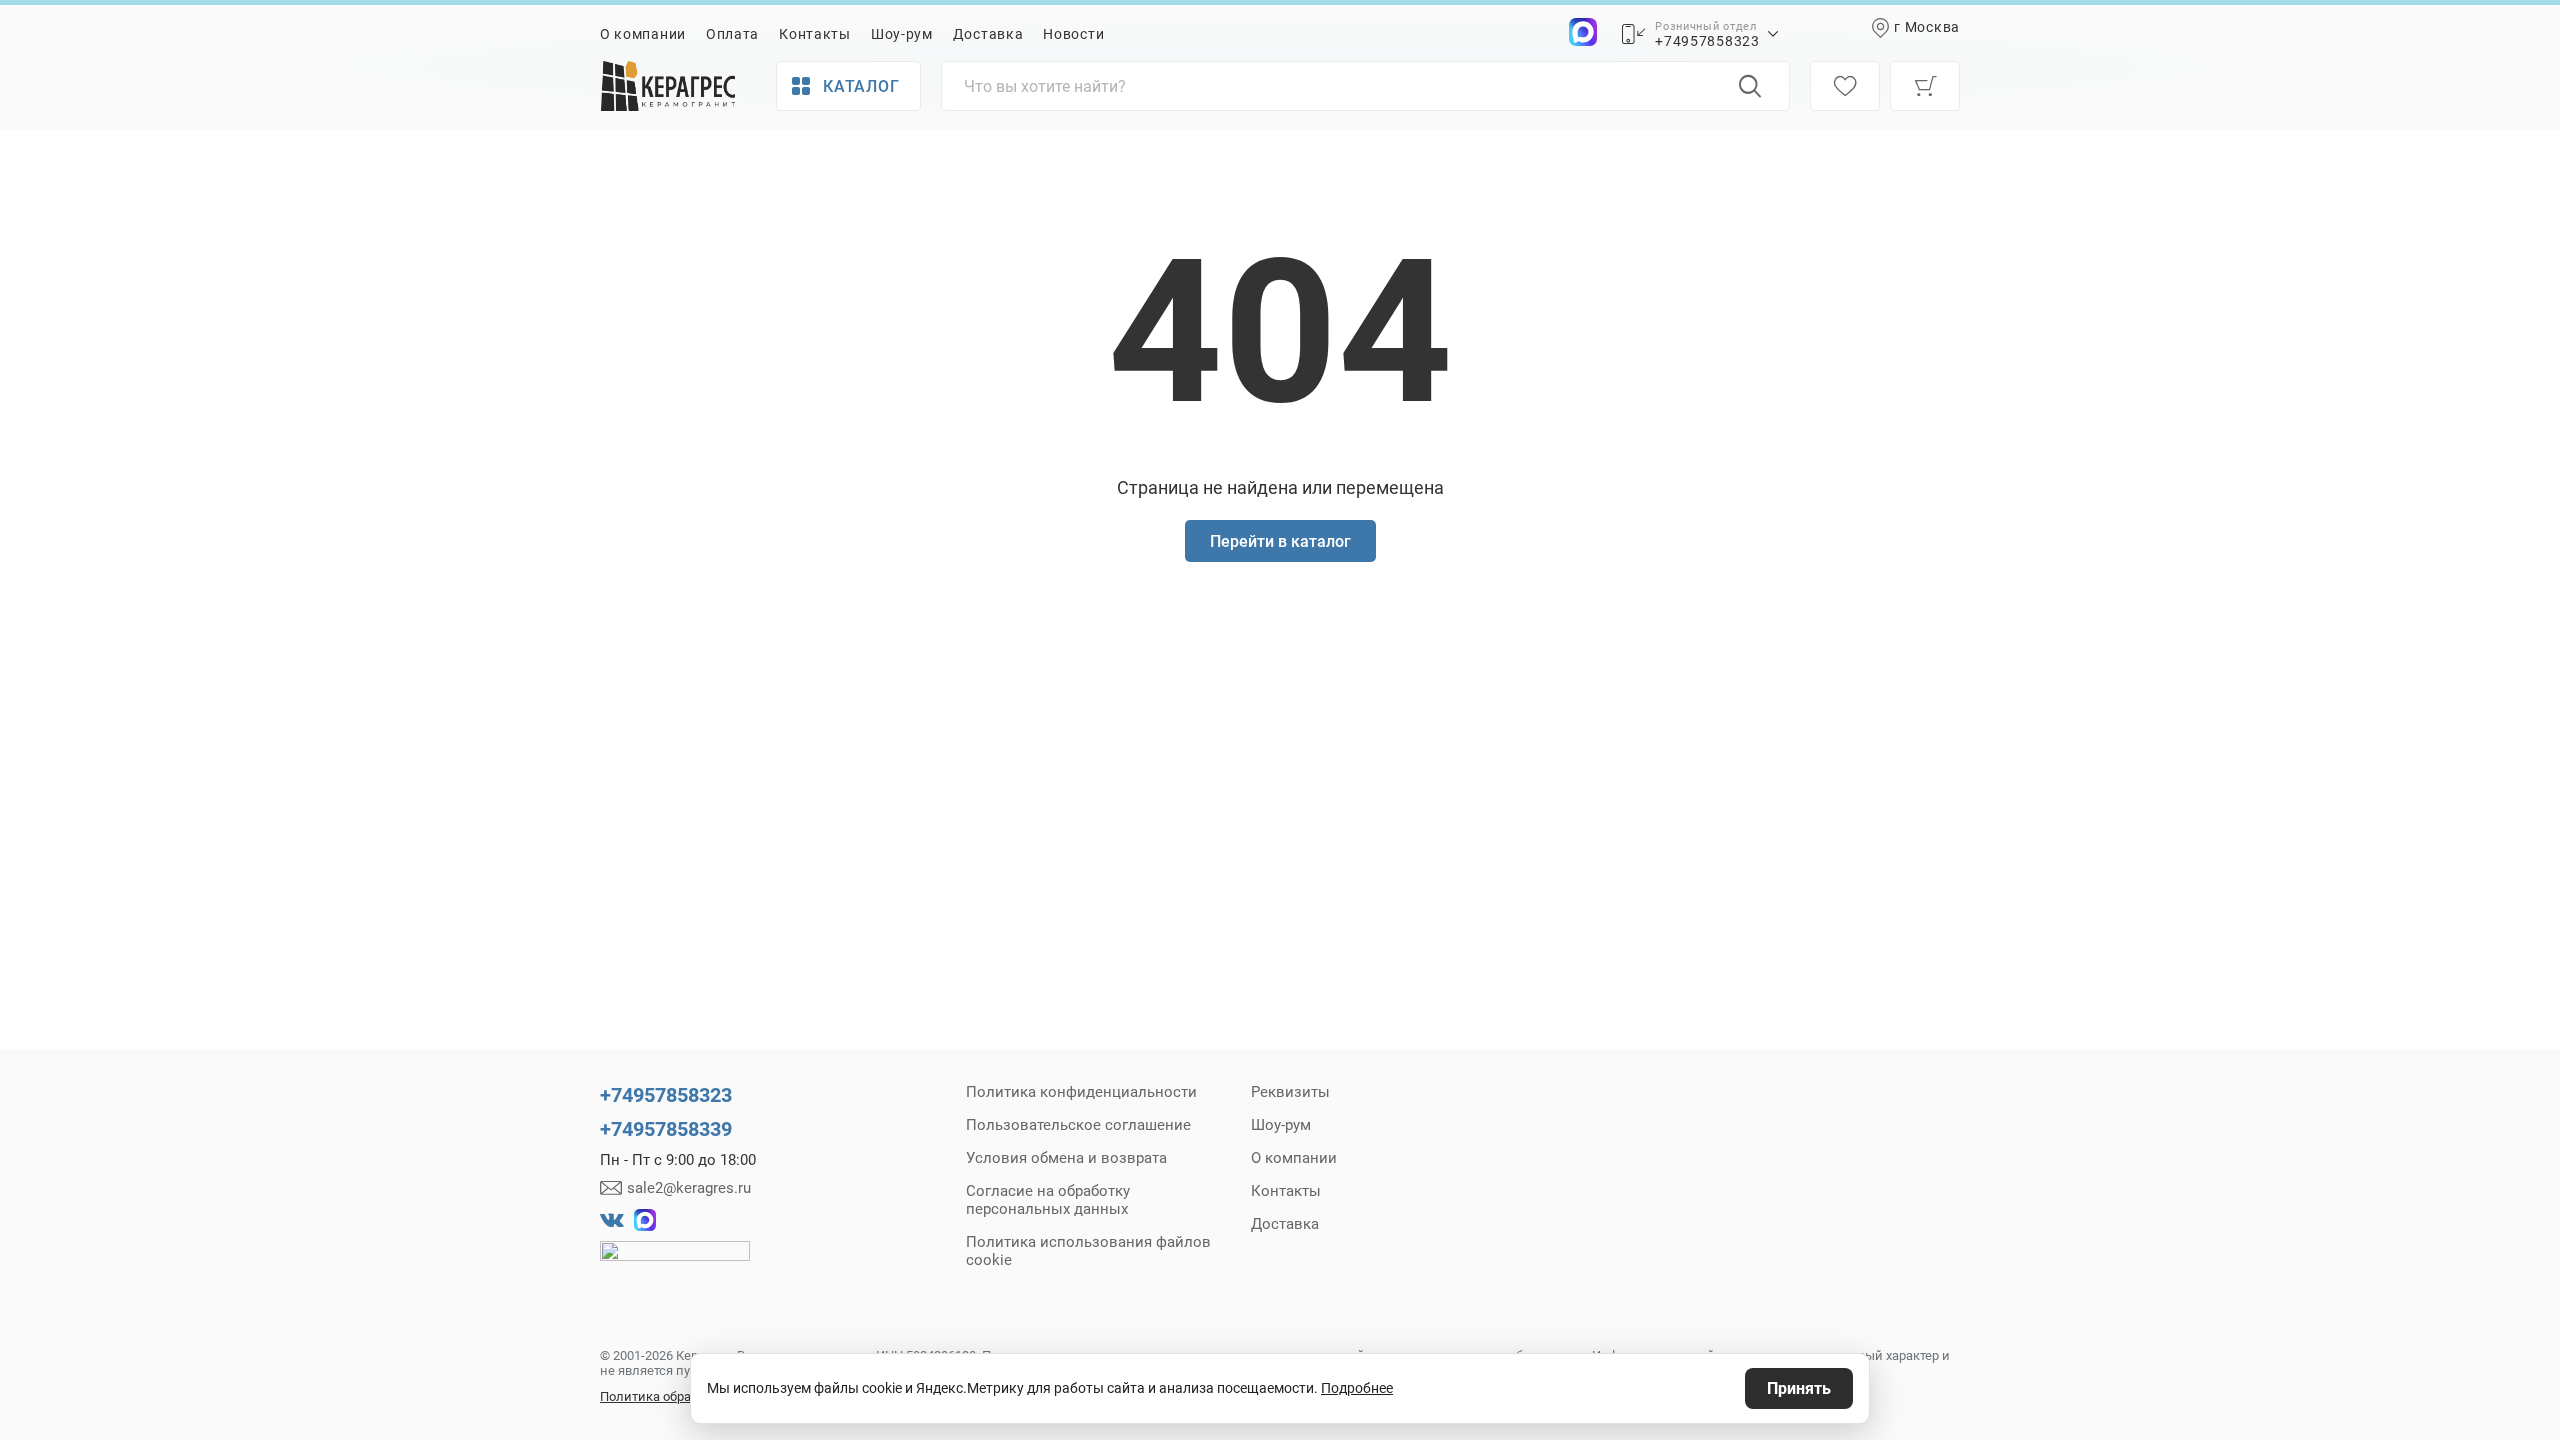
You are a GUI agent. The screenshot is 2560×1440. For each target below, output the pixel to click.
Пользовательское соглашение (1078, 1125)
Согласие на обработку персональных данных (1048, 1200)
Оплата (732, 34)
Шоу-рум (902, 34)
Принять (1799, 1388)
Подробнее (1357, 1388)
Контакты (815, 34)
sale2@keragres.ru (689, 1188)
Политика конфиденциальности (1081, 1092)
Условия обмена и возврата (1066, 1158)
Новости (1073, 34)
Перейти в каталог (1280, 541)
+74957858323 (1707, 41)
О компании (643, 34)
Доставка (988, 34)
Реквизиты (1290, 1092)
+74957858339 (666, 1129)
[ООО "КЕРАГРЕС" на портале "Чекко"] (675, 1265)
